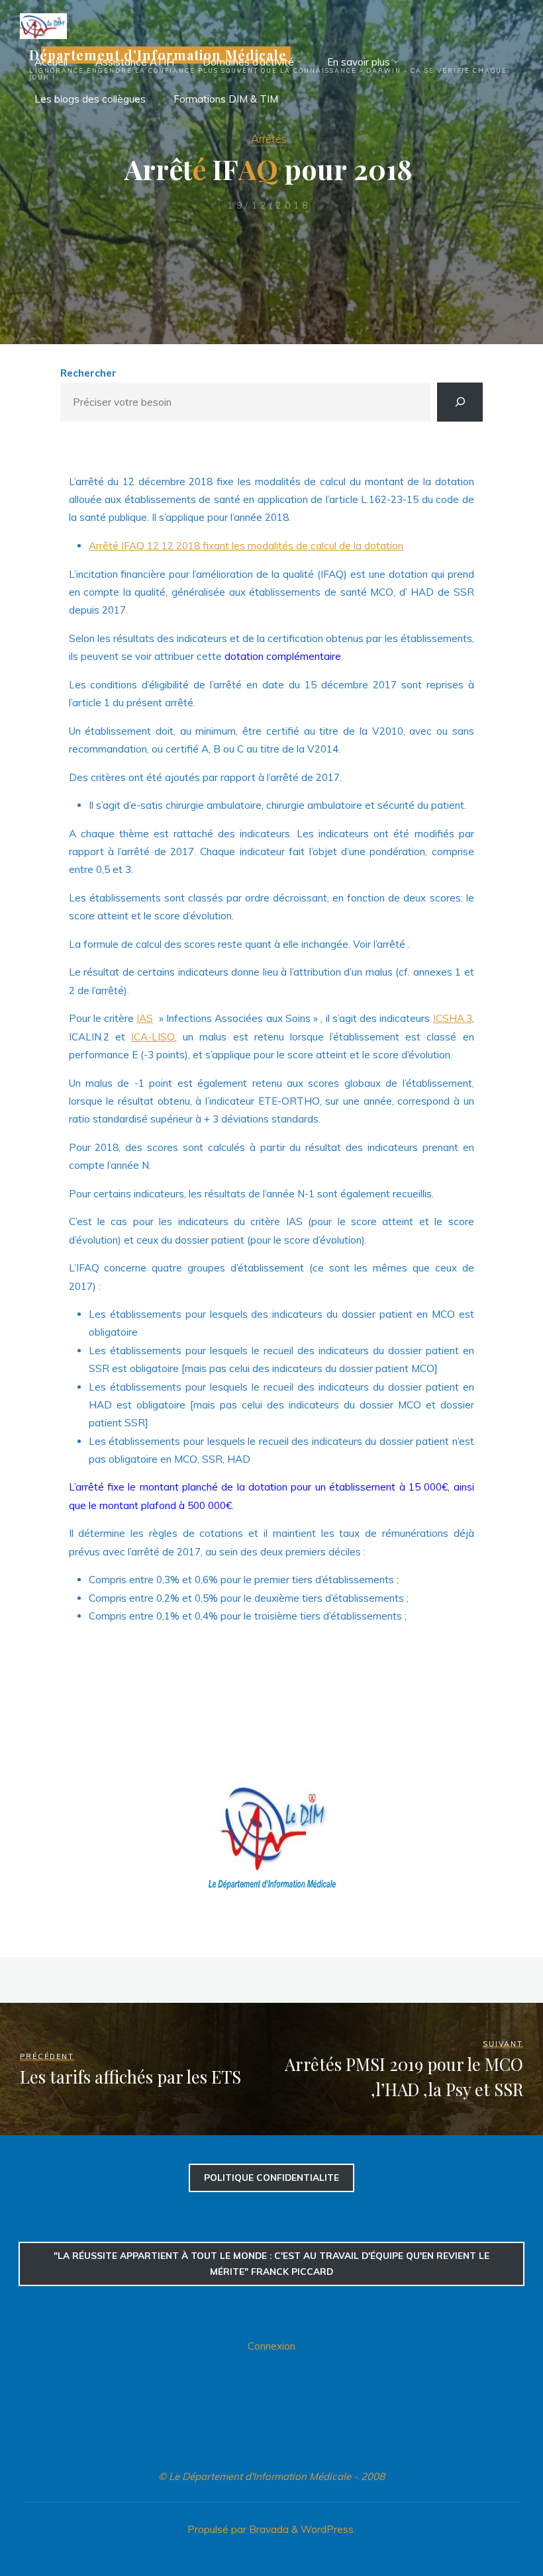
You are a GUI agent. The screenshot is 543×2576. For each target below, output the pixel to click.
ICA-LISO (153, 1037)
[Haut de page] (491, 2524)
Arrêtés (269, 139)
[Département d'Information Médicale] (43, 25)
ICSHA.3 (453, 1018)
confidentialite (271, 2177)
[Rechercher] (460, 402)
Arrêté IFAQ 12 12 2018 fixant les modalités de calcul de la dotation (246, 546)
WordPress (327, 2529)
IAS (145, 1018)
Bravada (268, 2529)
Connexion (271, 2346)
